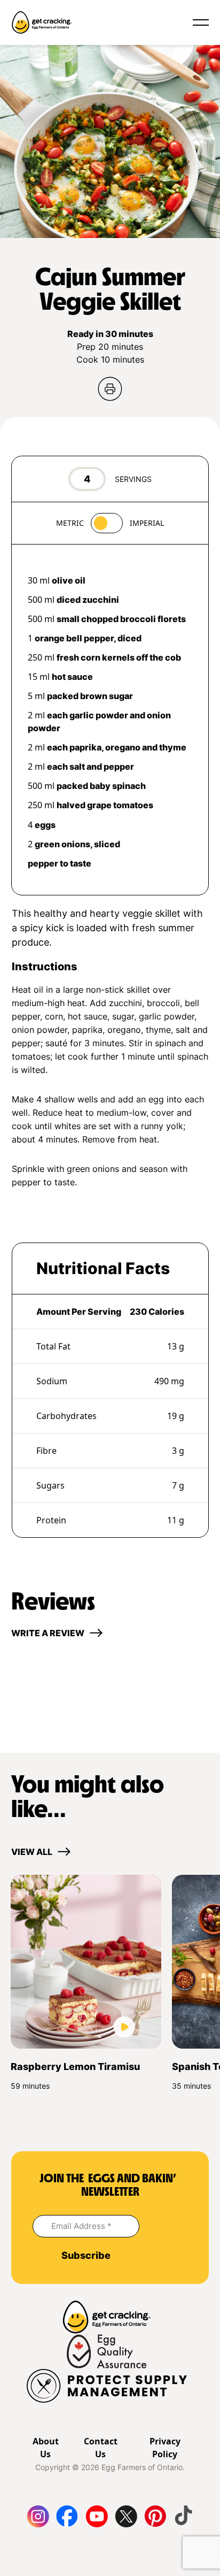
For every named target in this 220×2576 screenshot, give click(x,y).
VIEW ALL (32, 1852)
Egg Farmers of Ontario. (143, 2467)
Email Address (81, 2226)
